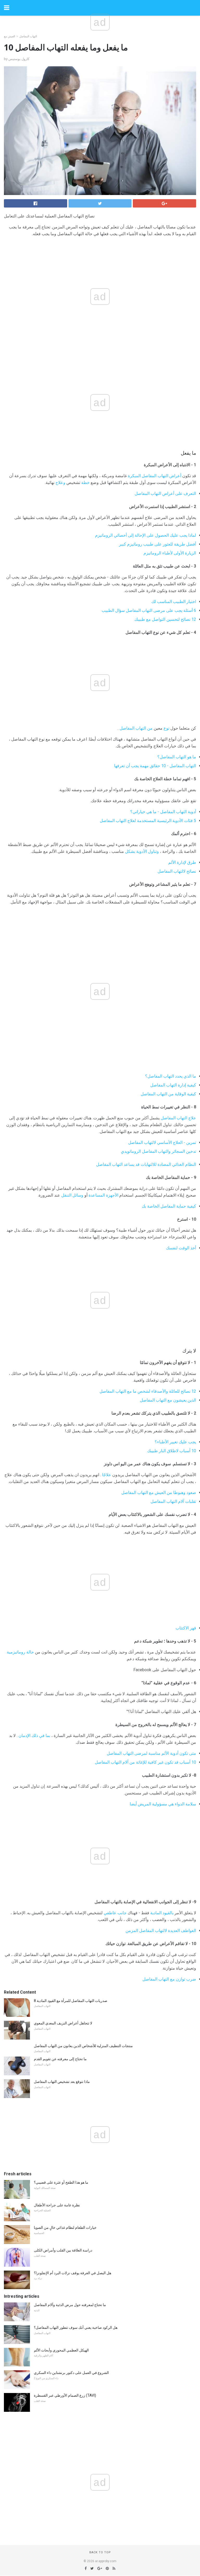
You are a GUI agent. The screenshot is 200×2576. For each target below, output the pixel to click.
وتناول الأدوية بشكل (142, 851)
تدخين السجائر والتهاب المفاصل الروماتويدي (158, 1151)
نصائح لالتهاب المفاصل (177, 871)
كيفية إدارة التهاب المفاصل (173, 1085)
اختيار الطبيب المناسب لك (174, 602)
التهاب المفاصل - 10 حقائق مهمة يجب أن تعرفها (155, 766)
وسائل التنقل (72, 1195)
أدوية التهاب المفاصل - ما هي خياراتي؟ (163, 812)
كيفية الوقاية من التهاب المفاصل (168, 1094)
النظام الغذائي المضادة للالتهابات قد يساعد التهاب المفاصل (146, 1164)
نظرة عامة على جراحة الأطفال (57, 2205)
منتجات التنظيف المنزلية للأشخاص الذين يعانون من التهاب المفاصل (83, 2046)
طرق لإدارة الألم (182, 862)
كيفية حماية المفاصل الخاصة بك (169, 1206)
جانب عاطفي (115, 1913)
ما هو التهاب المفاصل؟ (177, 757)
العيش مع (10, 36)
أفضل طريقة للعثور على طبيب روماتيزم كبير (158, 544)
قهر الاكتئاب (186, 1628)
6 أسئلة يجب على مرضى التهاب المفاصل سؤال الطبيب (149, 610)
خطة (85, 483)
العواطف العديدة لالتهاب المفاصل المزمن (161, 1931)
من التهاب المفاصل (136, 728)
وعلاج (60, 483)
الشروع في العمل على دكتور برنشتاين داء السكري (71, 2373)
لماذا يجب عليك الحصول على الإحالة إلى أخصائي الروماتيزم (146, 535)
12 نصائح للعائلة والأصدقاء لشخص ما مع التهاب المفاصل (148, 1391)
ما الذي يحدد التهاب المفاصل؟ (171, 1076)
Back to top (100, 2552)
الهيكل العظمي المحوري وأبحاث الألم (61, 2350)
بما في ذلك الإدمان (34, 1736)
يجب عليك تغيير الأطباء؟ (175, 1442)
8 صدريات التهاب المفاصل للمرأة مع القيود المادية (71, 2001)
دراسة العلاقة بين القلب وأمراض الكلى (63, 2250)
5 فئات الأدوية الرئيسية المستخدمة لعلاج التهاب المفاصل (148, 821)
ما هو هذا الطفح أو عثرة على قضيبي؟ (61, 2182)
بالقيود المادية (162, 1913)
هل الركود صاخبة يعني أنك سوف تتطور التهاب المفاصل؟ (76, 2327)
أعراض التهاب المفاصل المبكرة (155, 476)
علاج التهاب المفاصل (178, 1118)
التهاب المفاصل (28, 36)
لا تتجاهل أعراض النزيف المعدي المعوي (63, 2023)
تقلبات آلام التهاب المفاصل (173, 1501)
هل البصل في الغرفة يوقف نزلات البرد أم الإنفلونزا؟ (73, 2273)
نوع (166, 728)
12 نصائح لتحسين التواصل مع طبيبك (165, 619)
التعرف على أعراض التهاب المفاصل (165, 494)
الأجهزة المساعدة (103, 1195)
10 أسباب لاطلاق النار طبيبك (172, 1451)
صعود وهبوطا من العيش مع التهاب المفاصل (159, 1493)
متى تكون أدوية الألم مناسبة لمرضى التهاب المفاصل (151, 1753)
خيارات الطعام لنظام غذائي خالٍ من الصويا (65, 2228)
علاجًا (107, 1475)
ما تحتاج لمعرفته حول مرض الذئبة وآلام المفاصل (70, 2305)
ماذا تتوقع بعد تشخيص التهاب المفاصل (62, 2082)
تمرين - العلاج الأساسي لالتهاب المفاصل (162, 1142)
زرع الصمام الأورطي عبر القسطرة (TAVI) (65, 2395)
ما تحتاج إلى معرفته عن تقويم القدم (60, 2059)
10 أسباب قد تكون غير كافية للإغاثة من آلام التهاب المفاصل (145, 1762)
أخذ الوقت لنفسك (181, 1248)
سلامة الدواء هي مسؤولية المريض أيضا (163, 1804)
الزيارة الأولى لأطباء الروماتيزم (170, 553)
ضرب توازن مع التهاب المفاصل (169, 1979)
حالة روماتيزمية (20, 1652)
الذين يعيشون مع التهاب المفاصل (168, 1400)
